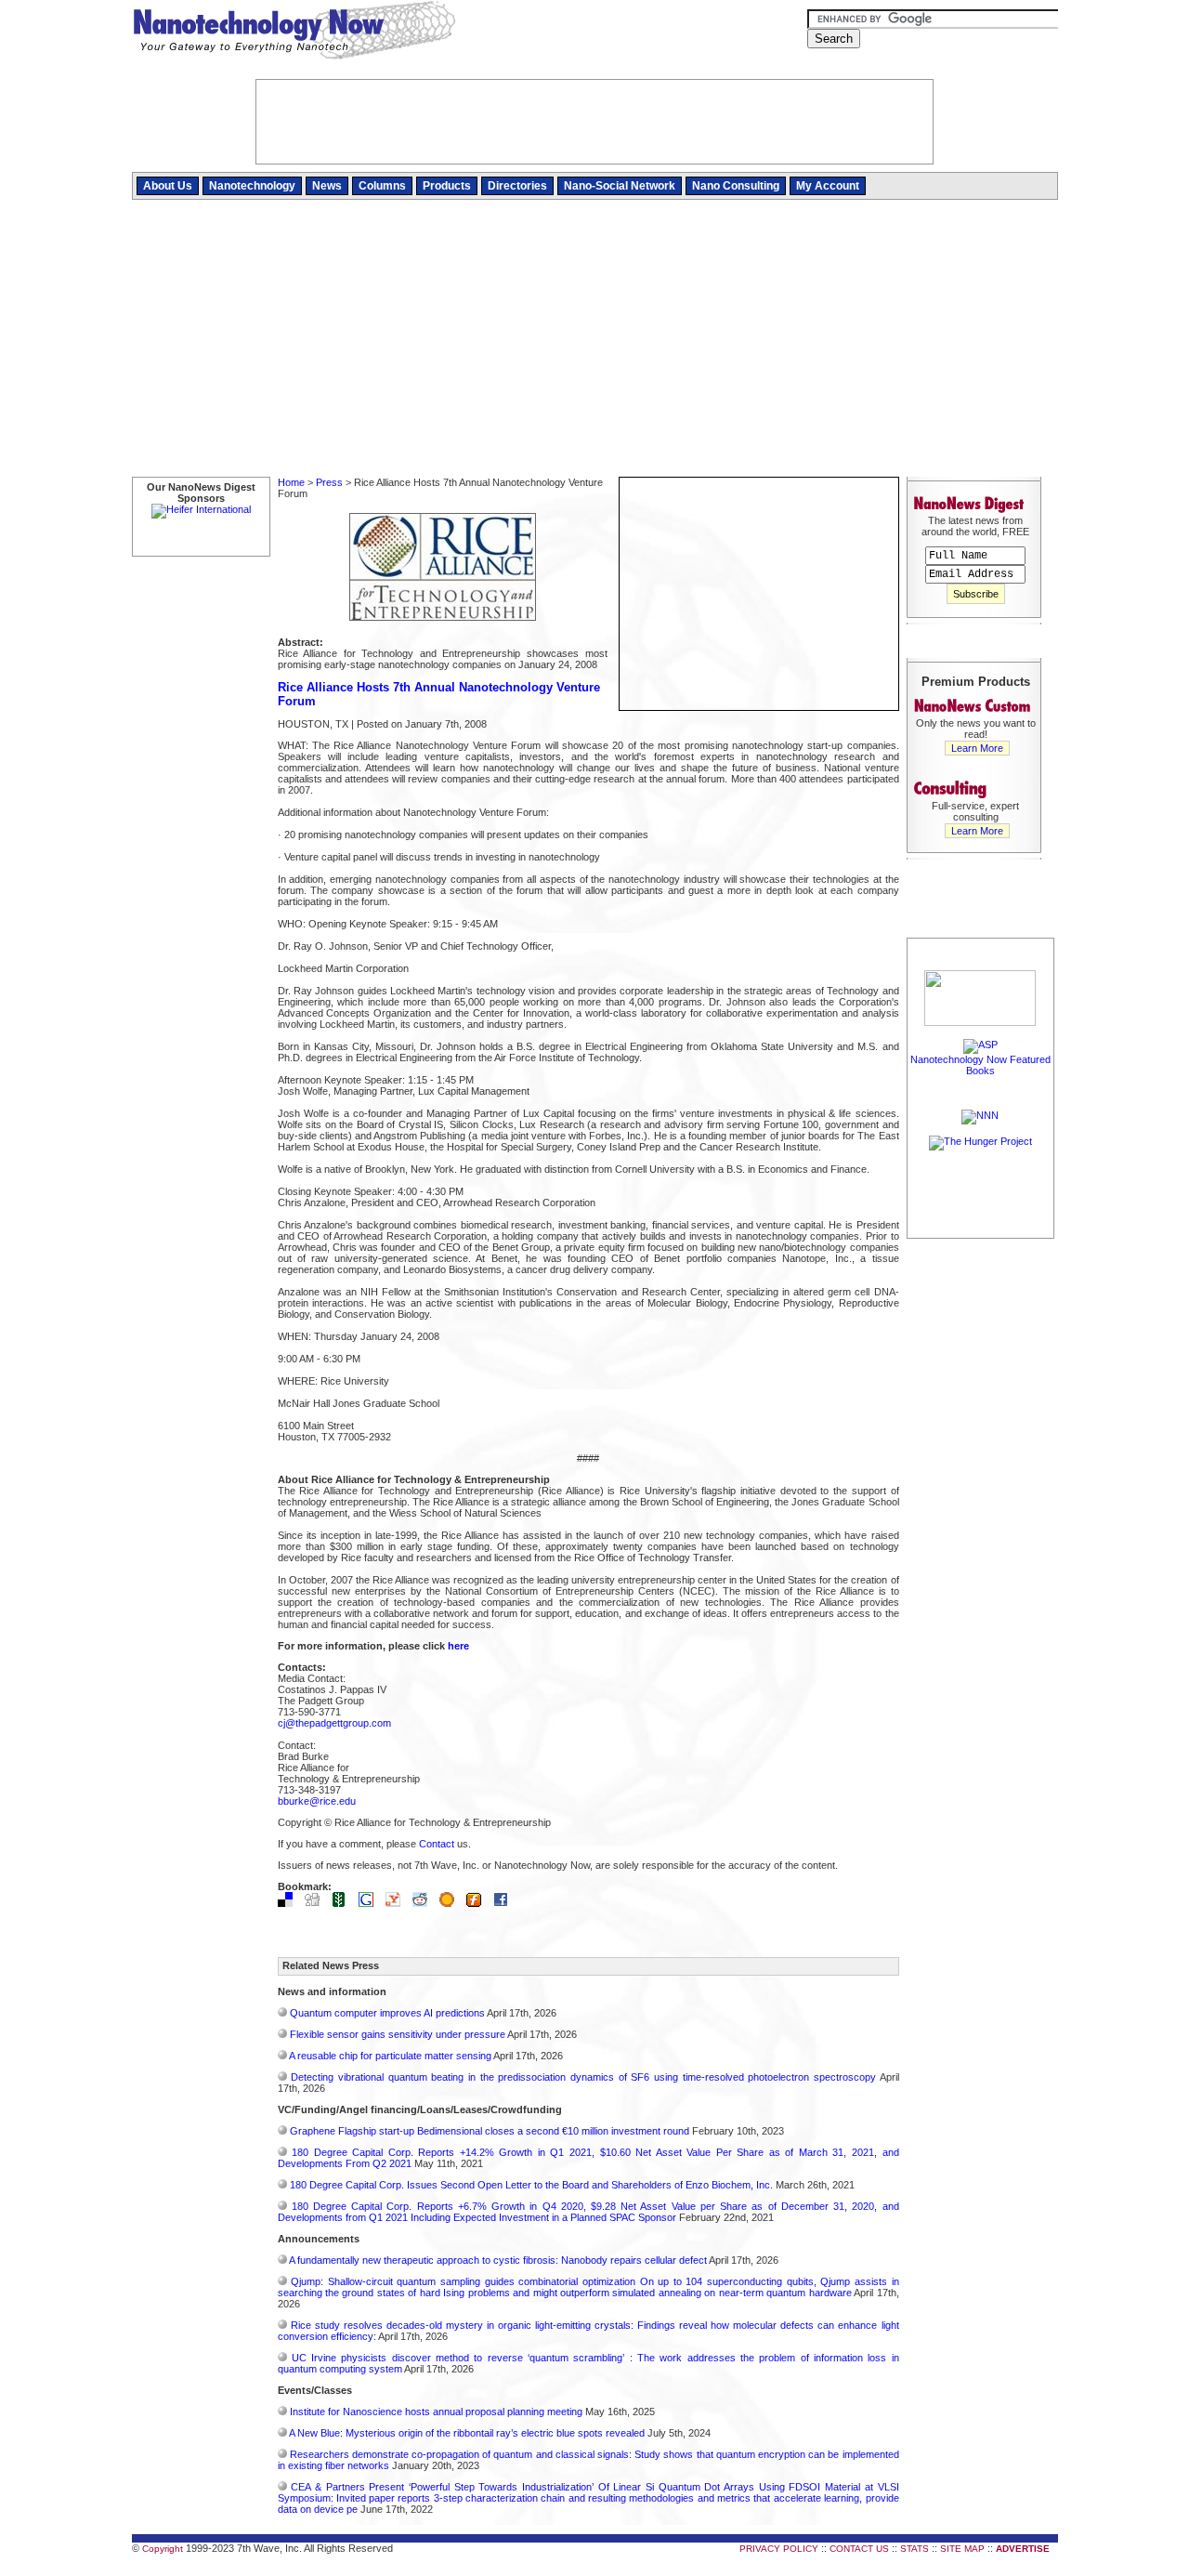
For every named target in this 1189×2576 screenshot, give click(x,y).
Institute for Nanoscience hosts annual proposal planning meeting (436, 2412)
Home (291, 482)
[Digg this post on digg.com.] (317, 1903)
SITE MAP (962, 2549)
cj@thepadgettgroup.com (334, 1723)
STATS (915, 2549)
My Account (828, 186)
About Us (168, 186)
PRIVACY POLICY (779, 2549)
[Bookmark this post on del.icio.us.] (290, 1903)
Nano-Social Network (620, 186)
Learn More (977, 748)
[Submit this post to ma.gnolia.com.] (451, 1903)
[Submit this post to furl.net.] (478, 1903)
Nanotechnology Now (294, 33)
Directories (517, 186)
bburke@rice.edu (317, 1801)
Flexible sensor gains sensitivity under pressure (398, 2034)
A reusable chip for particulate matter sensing (390, 2056)
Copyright (163, 2549)
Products (447, 186)
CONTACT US (859, 2549)
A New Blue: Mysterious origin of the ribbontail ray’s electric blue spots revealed (467, 2433)
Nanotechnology (252, 186)
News (327, 186)
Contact (437, 1844)
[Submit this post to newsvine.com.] (344, 1903)
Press (329, 482)
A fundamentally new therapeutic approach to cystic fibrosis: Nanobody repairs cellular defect (498, 2260)
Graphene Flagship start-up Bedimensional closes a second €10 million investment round (490, 2131)
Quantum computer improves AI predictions (387, 2013)
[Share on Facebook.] (505, 1903)
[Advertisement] (595, 339)
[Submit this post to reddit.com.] (425, 1903)
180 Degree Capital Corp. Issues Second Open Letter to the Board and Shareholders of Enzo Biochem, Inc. (531, 2185)
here (458, 1646)
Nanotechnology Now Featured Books (980, 1065)
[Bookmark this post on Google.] (371, 1903)
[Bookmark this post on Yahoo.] (398, 1903)
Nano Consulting (736, 186)
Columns (382, 186)
